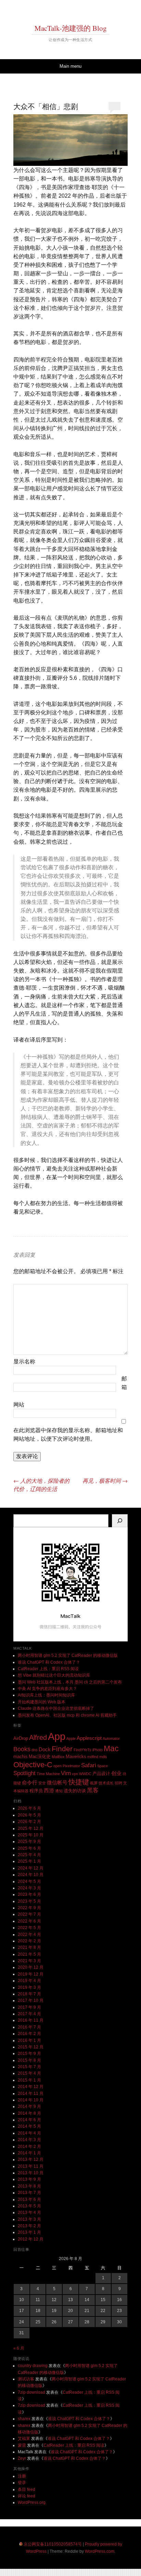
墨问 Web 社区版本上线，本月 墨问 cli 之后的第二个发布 (70, 1682)
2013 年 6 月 (29, 2199)
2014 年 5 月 (29, 2126)
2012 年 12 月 (31, 2239)
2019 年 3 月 (29, 1987)
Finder (62, 1749)
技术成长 (106, 1783)
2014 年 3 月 (29, 2140)
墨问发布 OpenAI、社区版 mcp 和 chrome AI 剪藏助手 (67, 1715)
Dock (45, 1749)
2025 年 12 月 (31, 1828)
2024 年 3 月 (29, 1888)
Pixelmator (71, 1766)
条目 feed (27, 2489)
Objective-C (33, 1765)
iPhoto (98, 1750)
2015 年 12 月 (31, 2047)
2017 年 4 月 (29, 2014)
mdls (103, 1757)
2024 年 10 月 (31, 1875)
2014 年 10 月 (31, 2100)
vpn (75, 1774)
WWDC (85, 1774)
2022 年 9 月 (29, 1908)
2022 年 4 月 (29, 1934)
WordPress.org (32, 2502)
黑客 (93, 1790)
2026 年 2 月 (29, 1822)
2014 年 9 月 (29, 2106)
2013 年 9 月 (29, 2179)
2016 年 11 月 (31, 2020)
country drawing (33, 2366)
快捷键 (79, 1782)
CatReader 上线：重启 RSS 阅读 (48, 1669)
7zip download (31, 2392)
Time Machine (48, 1774)
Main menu (70, 66)
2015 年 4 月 (29, 2073)
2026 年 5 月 (29, 1815)
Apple (71, 1739)
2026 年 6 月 (29, 1808)
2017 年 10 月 (31, 2000)
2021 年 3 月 (29, 1961)
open (57, 1766)
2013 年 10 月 (31, 2173)
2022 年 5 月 (29, 1928)
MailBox (58, 1757)
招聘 (118, 1783)
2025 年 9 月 (29, 1841)
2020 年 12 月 (31, 1967)
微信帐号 (57, 1782)
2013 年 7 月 (29, 2193)
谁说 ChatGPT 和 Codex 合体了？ (49, 1662)
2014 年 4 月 (29, 2133)
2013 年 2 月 (29, 2226)
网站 (19, 1405)
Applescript (89, 1738)
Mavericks (76, 1756)
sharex (24, 2419)
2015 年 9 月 (29, 2053)
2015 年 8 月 (29, 2060)
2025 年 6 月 (29, 1848)
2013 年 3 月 (29, 2219)
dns (35, 1750)
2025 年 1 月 (29, 1861)
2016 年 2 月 (29, 2034)
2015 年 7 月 (29, 2067)
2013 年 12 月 (31, 2159)
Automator (111, 1739)
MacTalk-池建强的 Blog (71, 28)
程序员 (36, 1791)
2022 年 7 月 (29, 1914)
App (57, 1736)
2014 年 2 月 (29, 2146)
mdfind (93, 1757)
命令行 (30, 1782)
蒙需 (22, 2445)
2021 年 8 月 (29, 1947)
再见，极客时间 (105, 1481)
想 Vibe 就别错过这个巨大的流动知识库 (54, 1675)
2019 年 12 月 (31, 1974)
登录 (22, 2483)
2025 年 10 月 (31, 1835)
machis (21, 1756)
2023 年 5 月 (29, 1901)
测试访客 (26, 2379)
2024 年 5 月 (29, 1881)
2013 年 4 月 (29, 2212)
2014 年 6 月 (29, 2120)
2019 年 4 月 (29, 1981)
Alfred (38, 1738)
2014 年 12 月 (31, 2087)
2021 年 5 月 (29, 1954)
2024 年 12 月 (31, 1868)
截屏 (94, 1783)
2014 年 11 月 (31, 2093)
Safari (89, 1765)
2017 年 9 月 (29, 2007)
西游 (49, 1790)
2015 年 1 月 (29, 2080)
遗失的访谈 (75, 1791)
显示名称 (24, 1362)
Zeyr (22, 2458)
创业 (116, 1773)
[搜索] (120, 1521)
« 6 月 (19, 2348)
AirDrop (21, 1738)
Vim (66, 1773)
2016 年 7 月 (29, 2027)
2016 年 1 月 (29, 2040)
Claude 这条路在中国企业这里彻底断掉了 (56, 1708)
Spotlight (24, 1773)
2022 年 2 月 (29, 1941)
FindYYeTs (82, 1750)
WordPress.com (100, 2551)
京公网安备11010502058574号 (53, 2544)
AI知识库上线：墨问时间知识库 (46, 1695)
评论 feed (27, 2496)
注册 (22, 2476)
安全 (42, 1783)
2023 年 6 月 (29, 1894)
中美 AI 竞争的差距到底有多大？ (47, 1689)
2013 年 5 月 (29, 2206)
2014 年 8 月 (29, 2113)
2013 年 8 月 (29, 2186)
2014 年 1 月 (29, 2153)
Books (22, 1749)
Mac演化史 (40, 1756)
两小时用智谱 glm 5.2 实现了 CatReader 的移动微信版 (68, 1655)
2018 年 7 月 (29, 1994)
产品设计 (101, 1774)
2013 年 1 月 (29, 2232)
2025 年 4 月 (29, 1855)
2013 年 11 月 (31, 2166)
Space (102, 1766)
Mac (111, 1748)
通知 (59, 1791)
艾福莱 (24, 2439)
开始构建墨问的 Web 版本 (42, 1702)
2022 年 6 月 (29, 1921)
